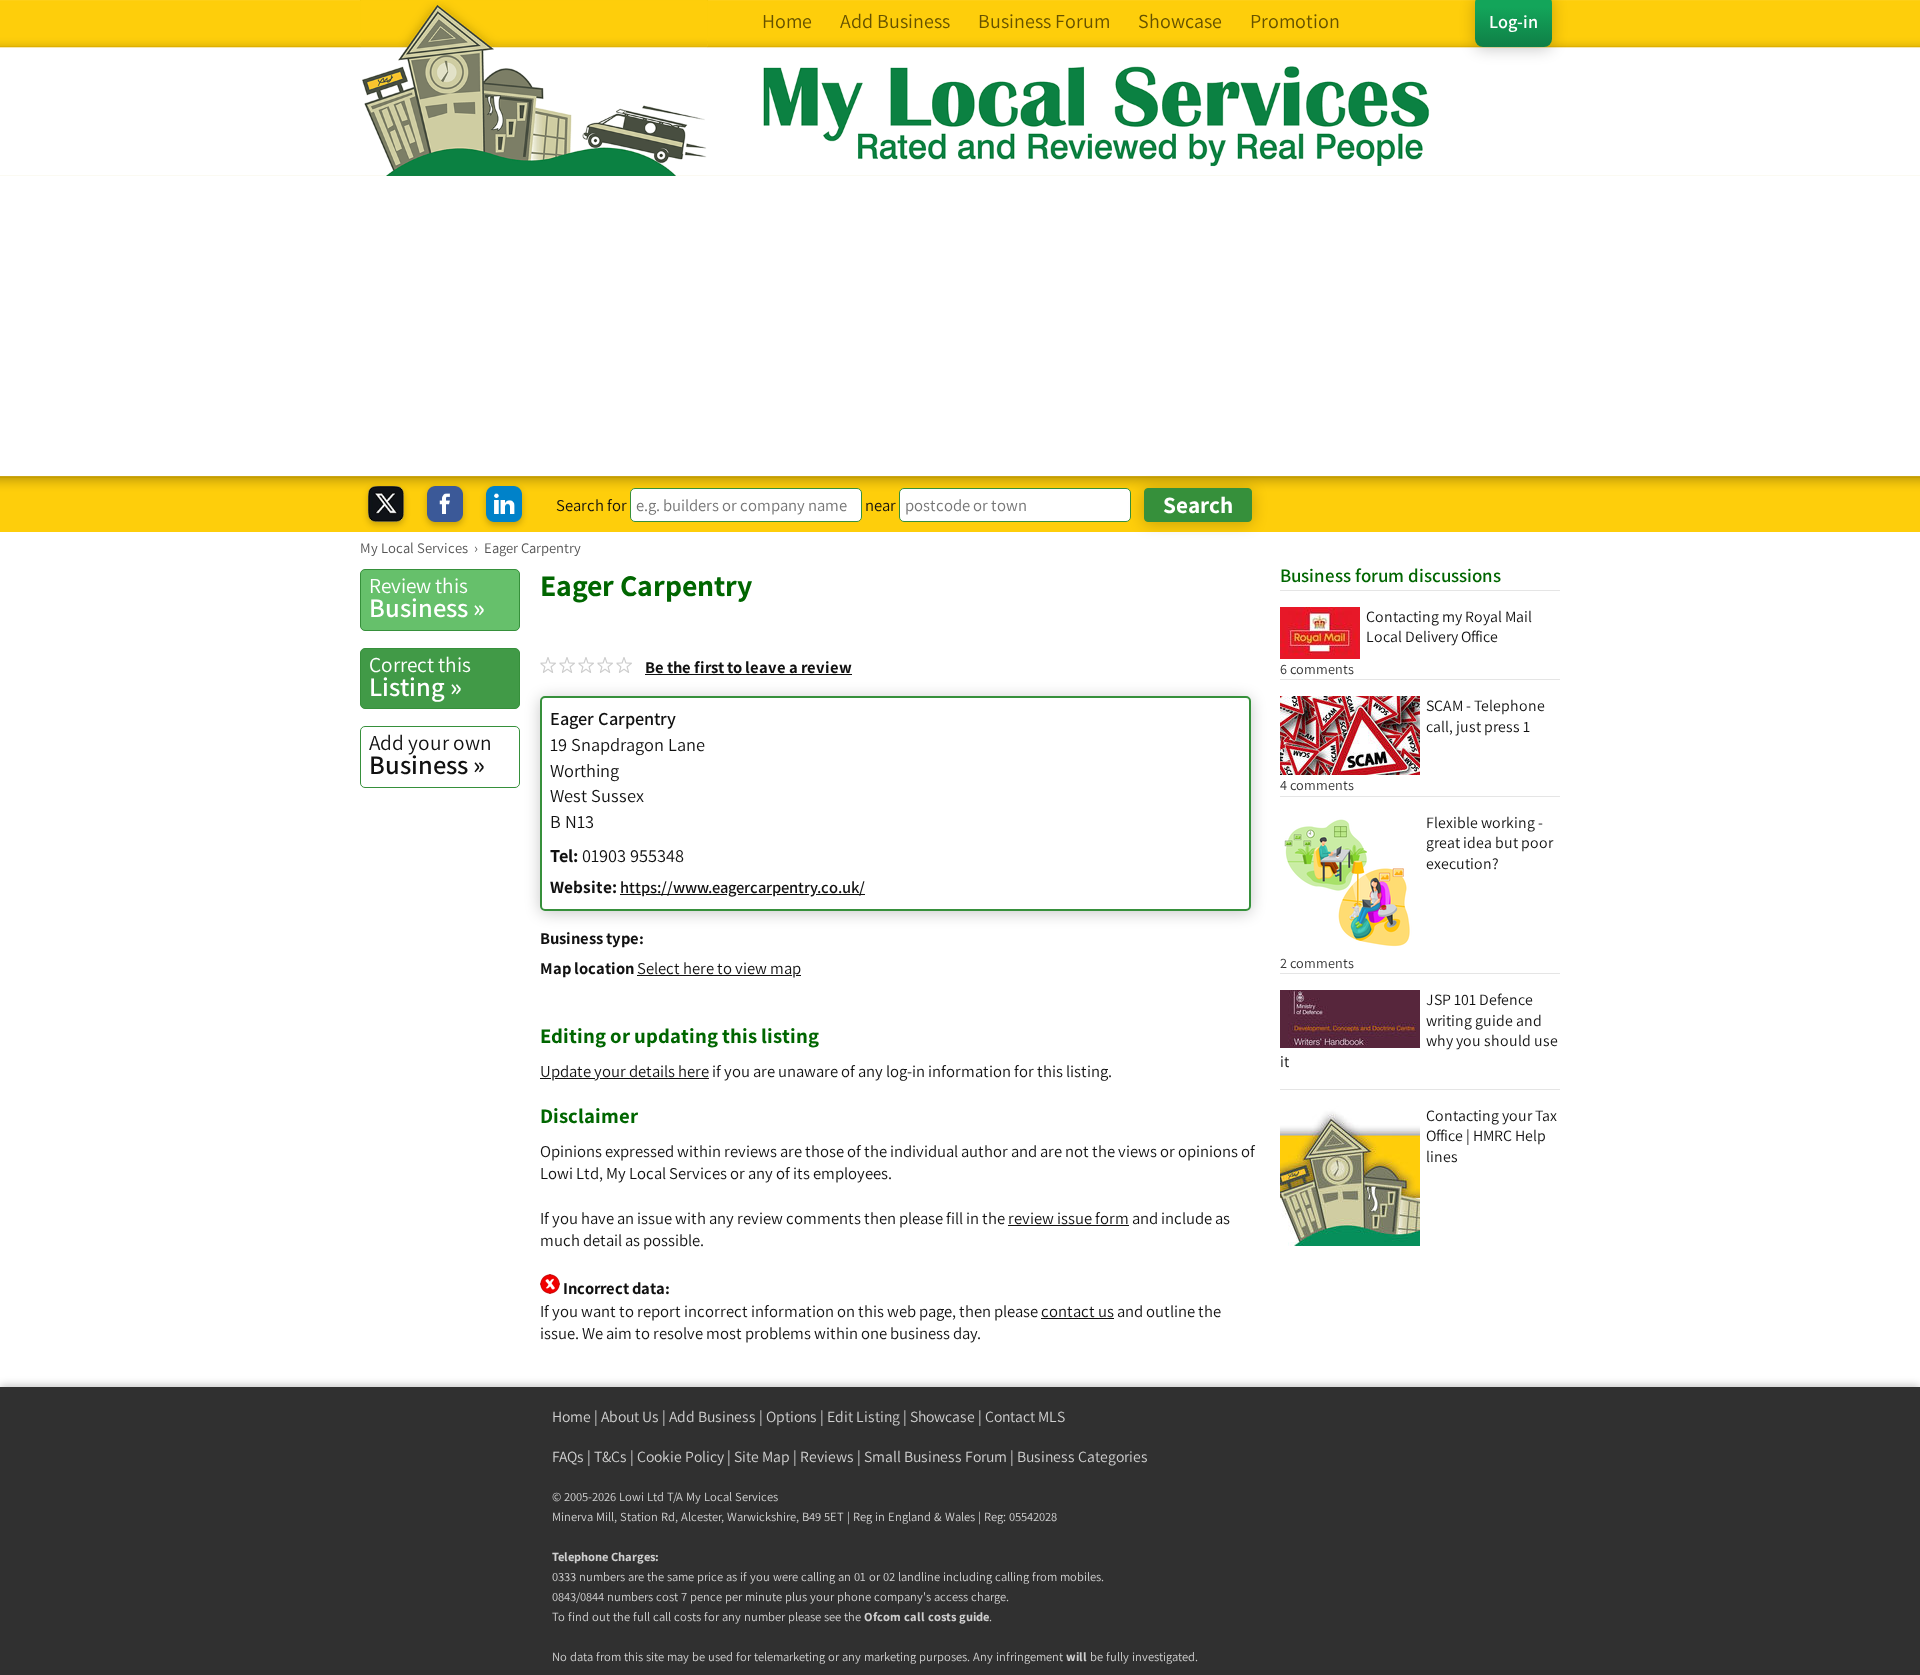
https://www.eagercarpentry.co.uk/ (742, 887)
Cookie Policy (680, 1456)
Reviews (827, 1456)
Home (571, 1416)
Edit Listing (863, 1416)
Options (791, 1416)
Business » (427, 598)
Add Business (712, 1416)
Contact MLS (1025, 1416)
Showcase (942, 1416)
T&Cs (610, 1456)
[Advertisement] (960, 326)
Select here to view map (719, 968)
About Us (630, 1416)
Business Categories (1082, 1456)
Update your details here (624, 1071)
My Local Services (732, 1496)
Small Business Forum (935, 1456)
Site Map (762, 1456)
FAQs (568, 1456)
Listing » (420, 677)
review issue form (1068, 1218)
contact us (1077, 1311)
